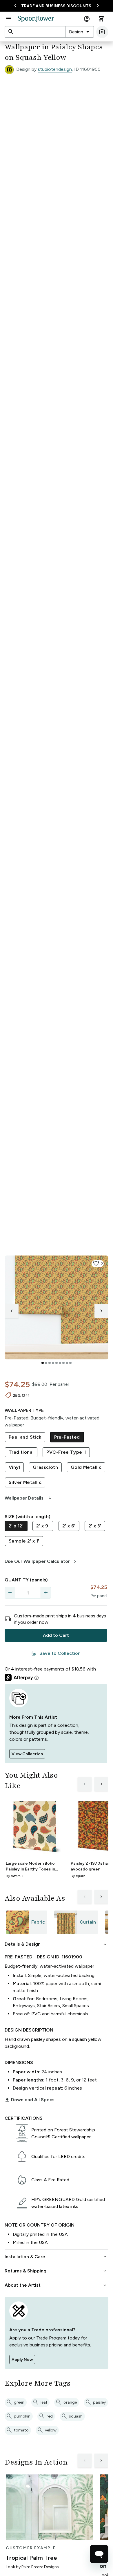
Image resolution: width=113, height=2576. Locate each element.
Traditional (21, 1452)
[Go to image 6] (60, 1363)
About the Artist (56, 2285)
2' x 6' (69, 1526)
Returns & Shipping (56, 2271)
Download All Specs (30, 2100)
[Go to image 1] (43, 1363)
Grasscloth (45, 1467)
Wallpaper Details (29, 1498)
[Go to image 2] (46, 1363)
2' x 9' (43, 1526)
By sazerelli (14, 1876)
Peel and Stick (25, 1437)
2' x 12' (16, 1526)
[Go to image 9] (70, 1363)
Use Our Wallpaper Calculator (41, 1561)
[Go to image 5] (57, 1363)
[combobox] (80, 32)
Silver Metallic (25, 1482)
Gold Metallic (86, 1467)
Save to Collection (56, 1653)
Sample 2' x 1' (24, 1541)
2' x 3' (95, 1526)
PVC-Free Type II (66, 1452)
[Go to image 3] (50, 1363)
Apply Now (22, 2360)
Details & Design (56, 1944)
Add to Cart (56, 1635)
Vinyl (14, 1467)
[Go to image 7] (63, 1363)
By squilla (78, 1876)
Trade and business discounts (56, 6)
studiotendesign (55, 69)
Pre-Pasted (67, 1437)
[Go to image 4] (53, 1363)
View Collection (27, 1754)
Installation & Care (56, 2257)
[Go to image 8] (67, 1363)
